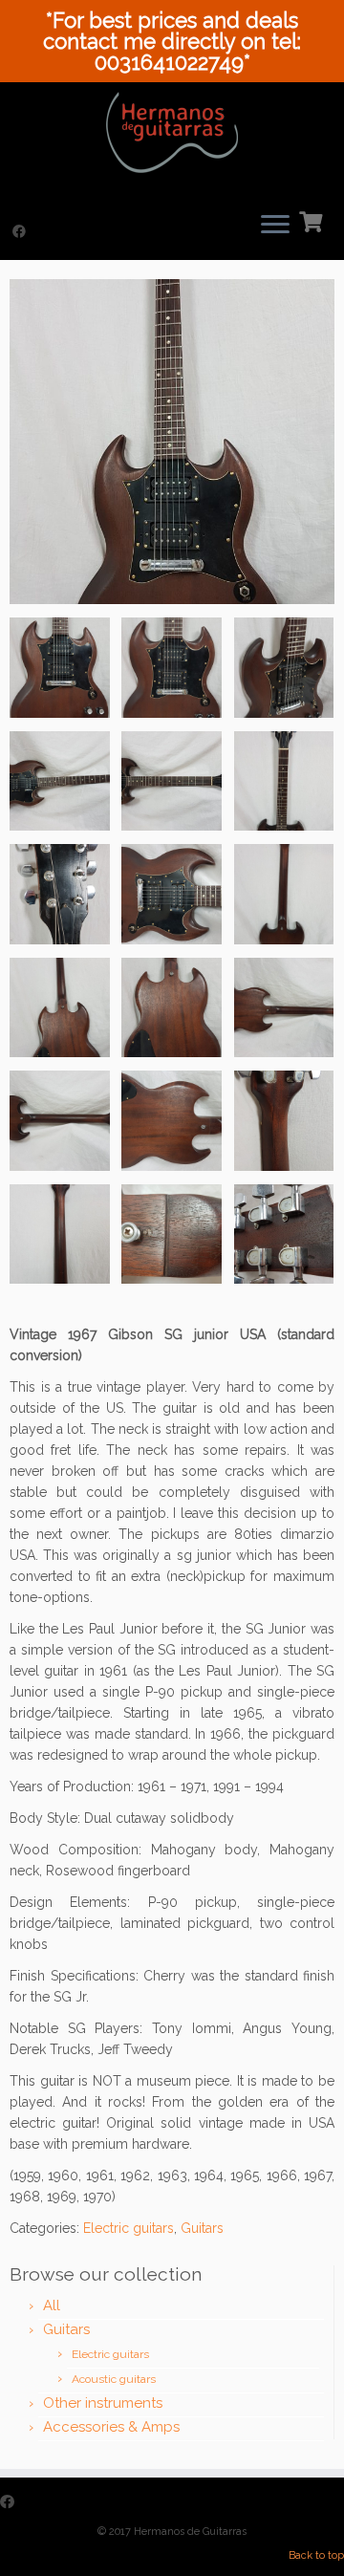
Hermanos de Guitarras (190, 2532)
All (52, 2305)
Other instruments (103, 2403)
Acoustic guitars (114, 2379)
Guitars (202, 2228)
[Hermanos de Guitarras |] (172, 132)
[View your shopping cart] (313, 220)
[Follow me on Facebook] (22, 231)
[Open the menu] (275, 226)
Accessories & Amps (111, 2427)
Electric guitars (129, 2228)
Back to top (316, 2555)
